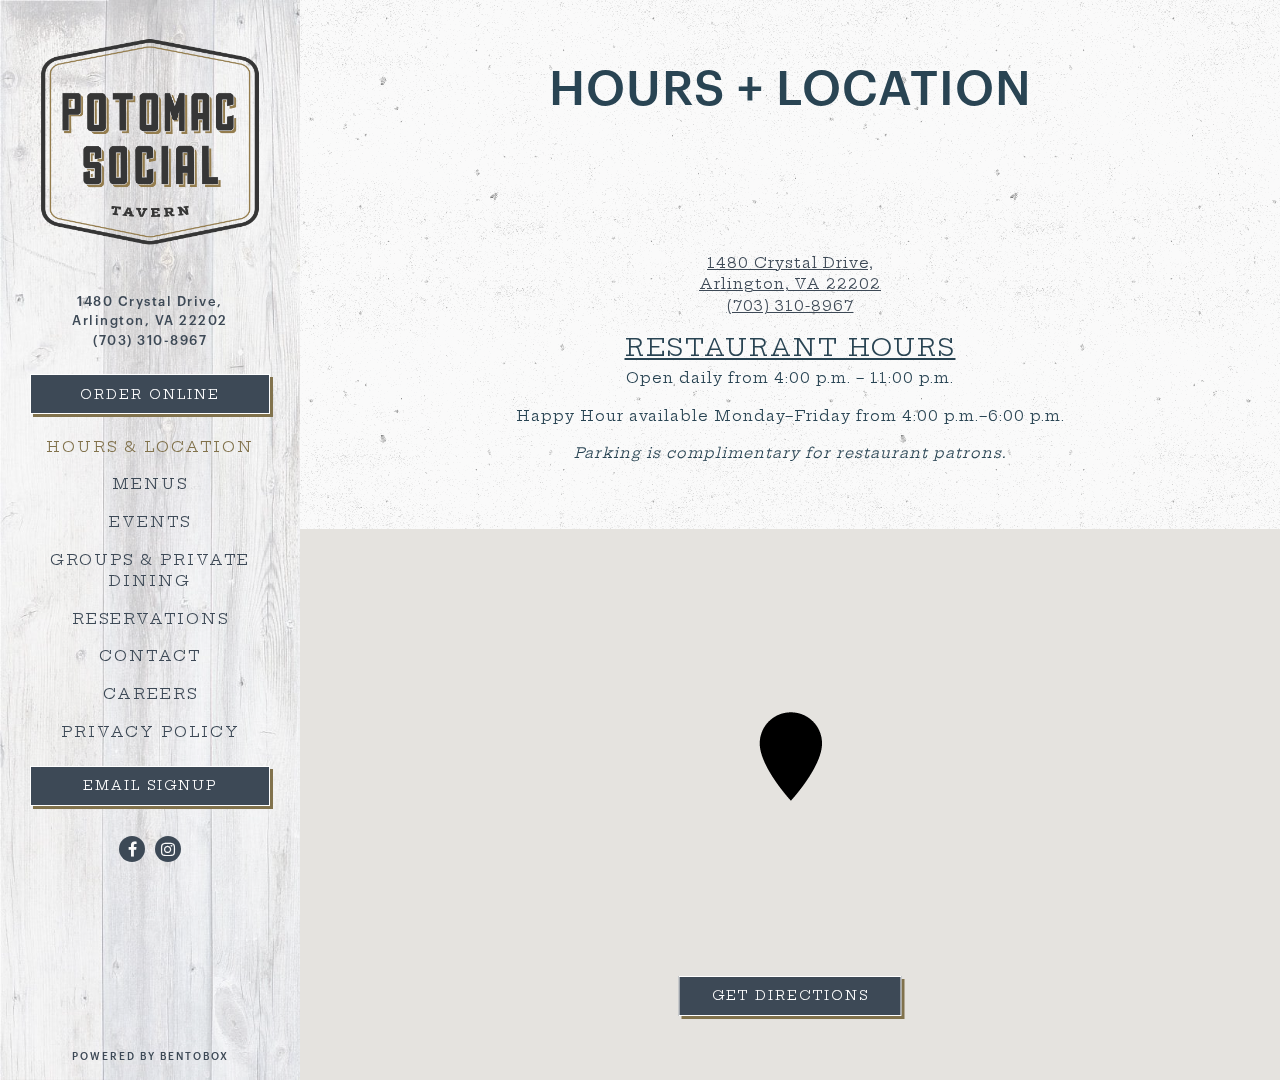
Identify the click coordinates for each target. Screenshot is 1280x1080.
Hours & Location (150, 447)
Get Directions (807, 994)
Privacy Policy (153, 731)
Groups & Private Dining (150, 571)
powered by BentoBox (186, 1056)
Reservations (153, 618)
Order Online (150, 394)
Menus (150, 484)
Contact (150, 656)
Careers (153, 693)
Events (150, 522)
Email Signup (150, 785)
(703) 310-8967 (150, 340)
